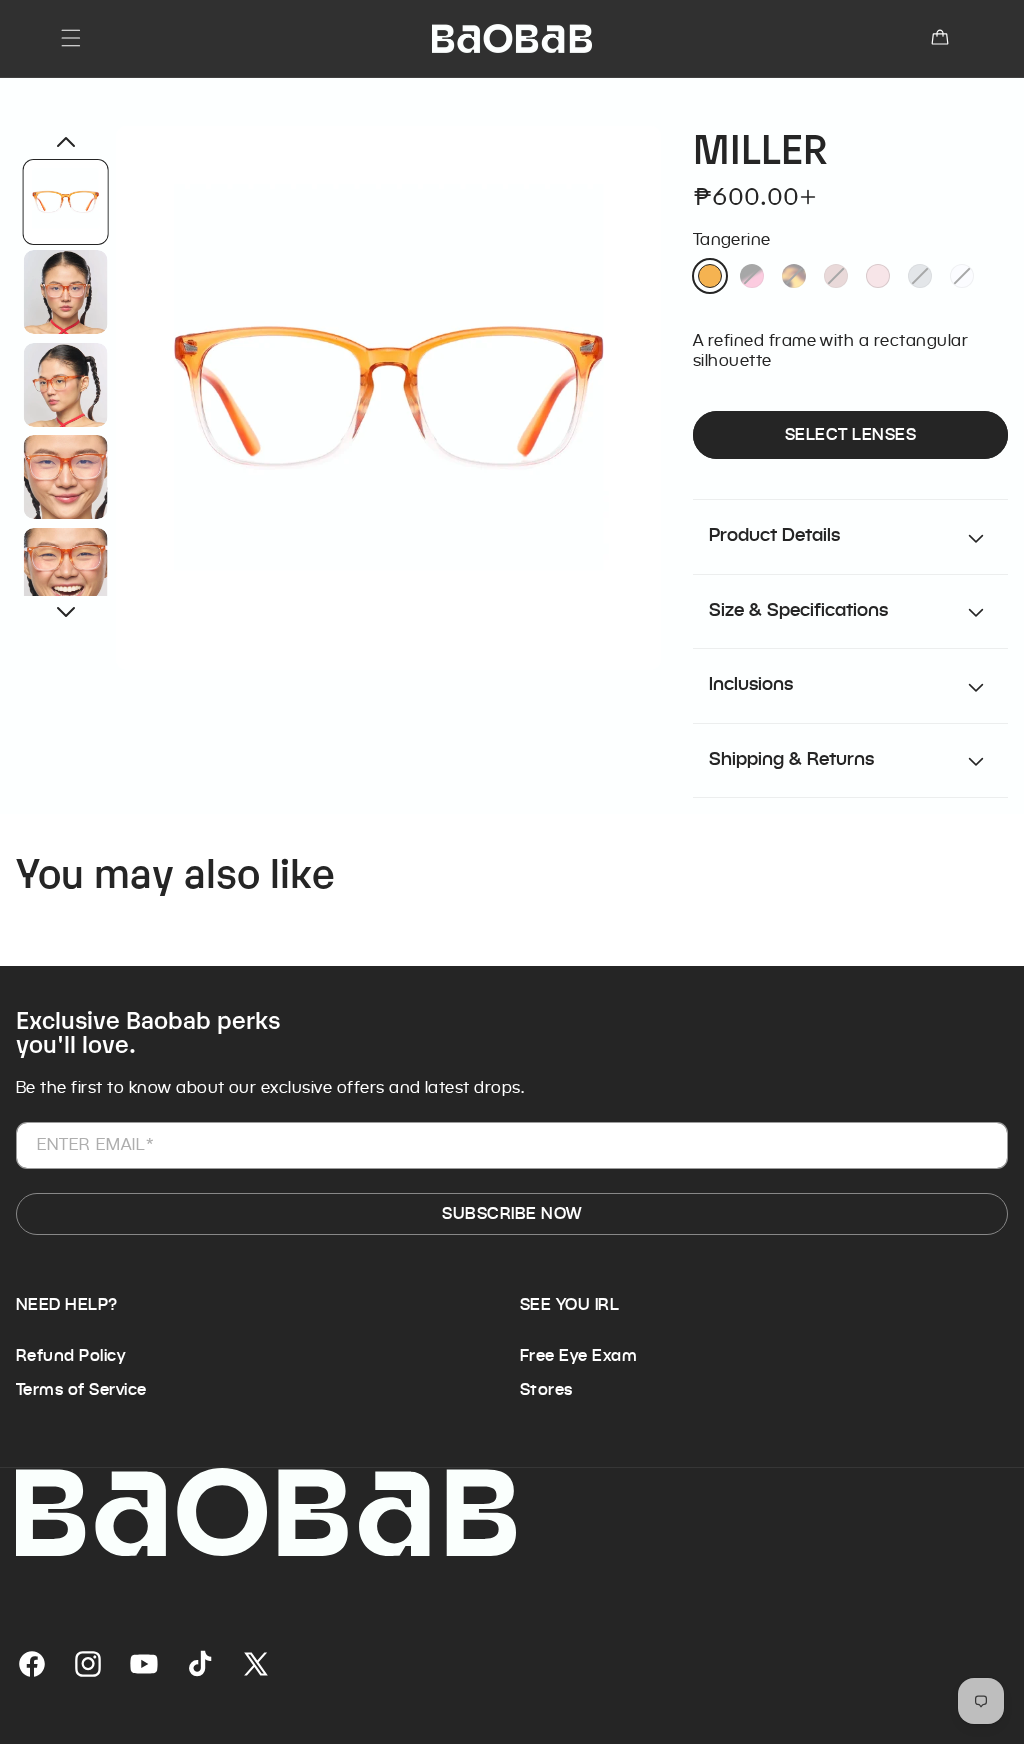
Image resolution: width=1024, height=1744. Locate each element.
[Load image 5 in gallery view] (66, 569)
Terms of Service (81, 1389)
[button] (71, 38)
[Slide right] (66, 612)
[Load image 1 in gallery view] (66, 202)
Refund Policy (70, 1355)
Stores (546, 1389)
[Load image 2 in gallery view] (66, 292)
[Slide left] (66, 142)
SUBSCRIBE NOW (511, 1213)
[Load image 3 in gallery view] (66, 384)
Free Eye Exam (578, 1355)
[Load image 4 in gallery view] (66, 477)
